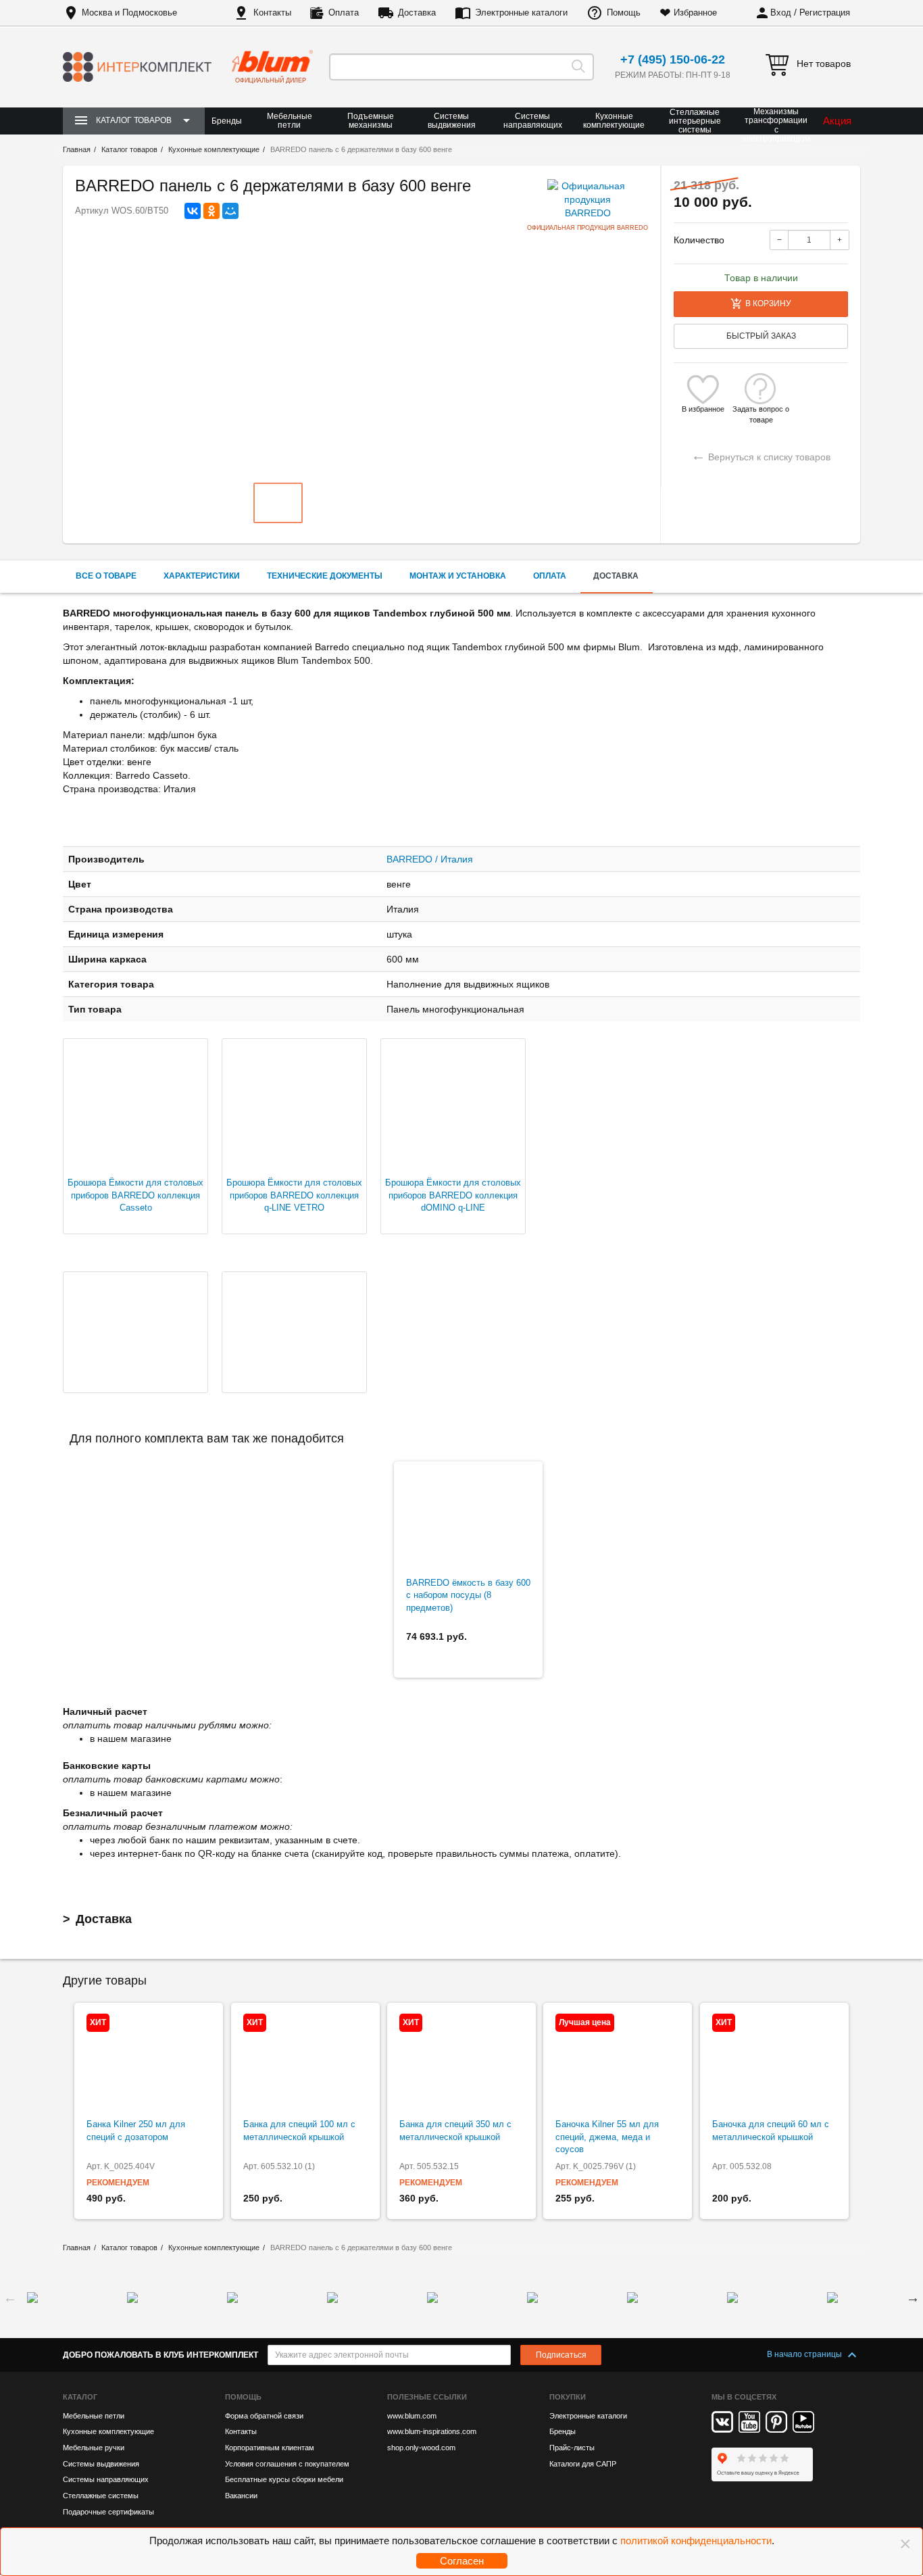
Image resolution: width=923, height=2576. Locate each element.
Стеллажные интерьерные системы (695, 121)
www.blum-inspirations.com (432, 2431)
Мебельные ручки (94, 2448)
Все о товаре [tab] (106, 576)
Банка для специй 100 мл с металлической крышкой (299, 2131)
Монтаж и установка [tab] (458, 576)
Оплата (344, 13)
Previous (10, 2298)
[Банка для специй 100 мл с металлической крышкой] (305, 2061)
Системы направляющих (533, 121)
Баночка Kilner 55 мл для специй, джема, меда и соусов (607, 2137)
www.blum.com (412, 2416)
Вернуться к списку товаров (761, 455)
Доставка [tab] (616, 576)
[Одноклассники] (211, 211)
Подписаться (561, 2355)
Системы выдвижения (452, 121)
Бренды (227, 121)
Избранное (695, 13)
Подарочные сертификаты (108, 2512)
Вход (781, 13)
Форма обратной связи (264, 2416)
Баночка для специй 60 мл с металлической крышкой (771, 2131)
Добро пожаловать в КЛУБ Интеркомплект (160, 2355)
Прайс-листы (572, 2448)
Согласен (462, 2561)
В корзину (768, 303)
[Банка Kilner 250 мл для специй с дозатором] (149, 2061)
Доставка (417, 13)
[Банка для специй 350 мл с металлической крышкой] (461, 2061)
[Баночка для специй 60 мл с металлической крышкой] (774, 2061)
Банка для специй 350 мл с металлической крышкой (455, 2131)
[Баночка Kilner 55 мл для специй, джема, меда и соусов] (618, 2061)
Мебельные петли (290, 121)
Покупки (568, 2397)
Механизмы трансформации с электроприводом (776, 125)
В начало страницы (805, 2354)
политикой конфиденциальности (696, 2541)
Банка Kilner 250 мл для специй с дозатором (136, 2131)
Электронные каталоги (521, 13)
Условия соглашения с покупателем (287, 2464)
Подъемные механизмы (371, 121)
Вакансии (241, 2496)
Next (913, 2298)
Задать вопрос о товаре (761, 409)
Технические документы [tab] (325, 576)
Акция (837, 121)
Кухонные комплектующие (614, 121)
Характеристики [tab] (202, 576)
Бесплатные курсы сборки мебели (284, 2479)
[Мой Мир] (230, 211)
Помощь (624, 13)
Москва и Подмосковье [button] (129, 13)
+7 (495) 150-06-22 (673, 59)
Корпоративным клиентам (270, 2448)
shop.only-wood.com (421, 2448)
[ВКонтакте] (193, 211)
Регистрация (825, 13)
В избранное (703, 409)
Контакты (272, 13)
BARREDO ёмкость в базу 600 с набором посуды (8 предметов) (468, 1595)
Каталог (80, 2397)
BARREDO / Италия (430, 859)
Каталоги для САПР (583, 2464)
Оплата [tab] (550, 576)
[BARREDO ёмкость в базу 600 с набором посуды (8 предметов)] (468, 1520)
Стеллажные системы (101, 2496)
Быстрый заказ (761, 336)
